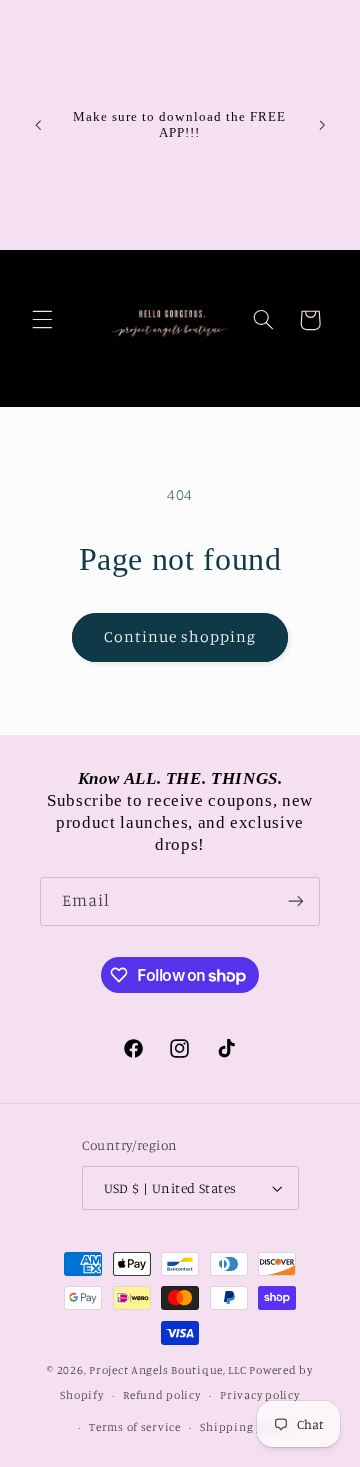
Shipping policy (245, 1427)
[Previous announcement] (38, 125)
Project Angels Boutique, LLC (168, 1370)
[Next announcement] (322, 125)
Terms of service (135, 1427)
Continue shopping (180, 636)
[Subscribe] (296, 901)
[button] (42, 320)
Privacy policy (259, 1395)
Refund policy (162, 1395)
